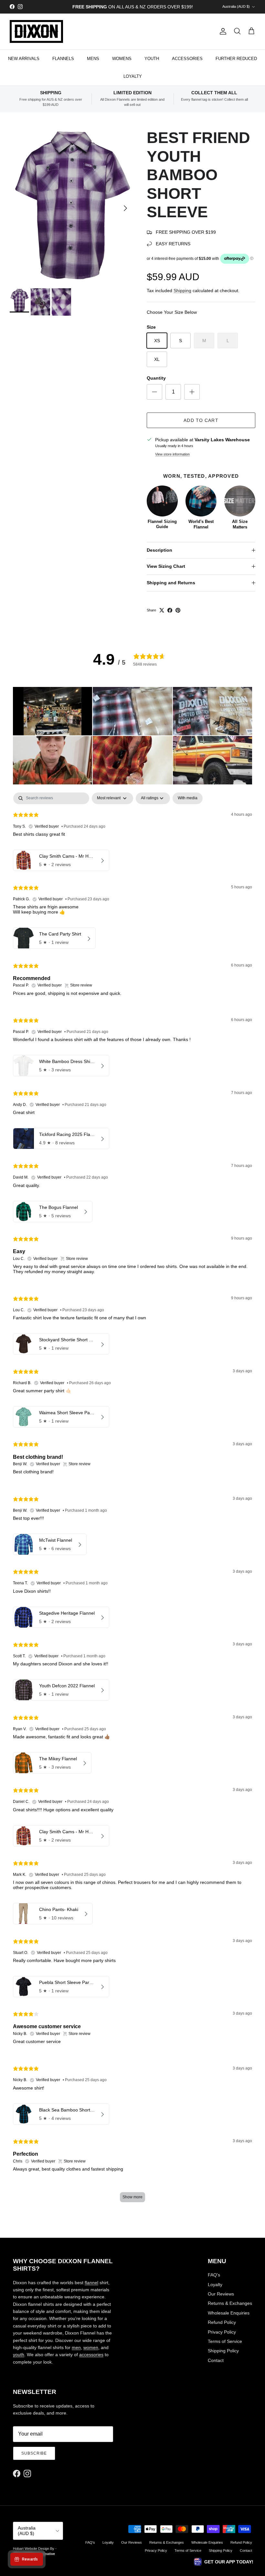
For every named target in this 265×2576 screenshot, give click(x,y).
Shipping (182, 291)
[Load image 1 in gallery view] (71, 205)
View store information (172, 454)
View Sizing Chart (166, 566)
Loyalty (215, 2285)
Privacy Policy (222, 2332)
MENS (93, 59)
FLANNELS (63, 59)
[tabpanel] (132, 1500)
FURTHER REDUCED (236, 59)
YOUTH (152, 59)
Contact (216, 2360)
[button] (53, 711)
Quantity (156, 378)
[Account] (222, 31)
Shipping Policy (223, 2351)
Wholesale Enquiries (229, 2313)
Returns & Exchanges (230, 2303)
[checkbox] (188, 798)
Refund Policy (222, 2322)
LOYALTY (133, 76)
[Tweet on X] (162, 610)
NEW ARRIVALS (24, 59)
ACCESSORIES (187, 59)
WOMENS (122, 59)
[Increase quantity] (192, 392)
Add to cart (201, 420)
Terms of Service (225, 2341)
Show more (132, 2197)
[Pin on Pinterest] (178, 610)
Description (159, 550)
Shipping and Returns (171, 583)
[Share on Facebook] (170, 610)
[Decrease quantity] (154, 392)
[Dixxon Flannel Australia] (36, 31)
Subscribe (34, 2453)
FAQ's (214, 2275)
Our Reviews (221, 2294)
